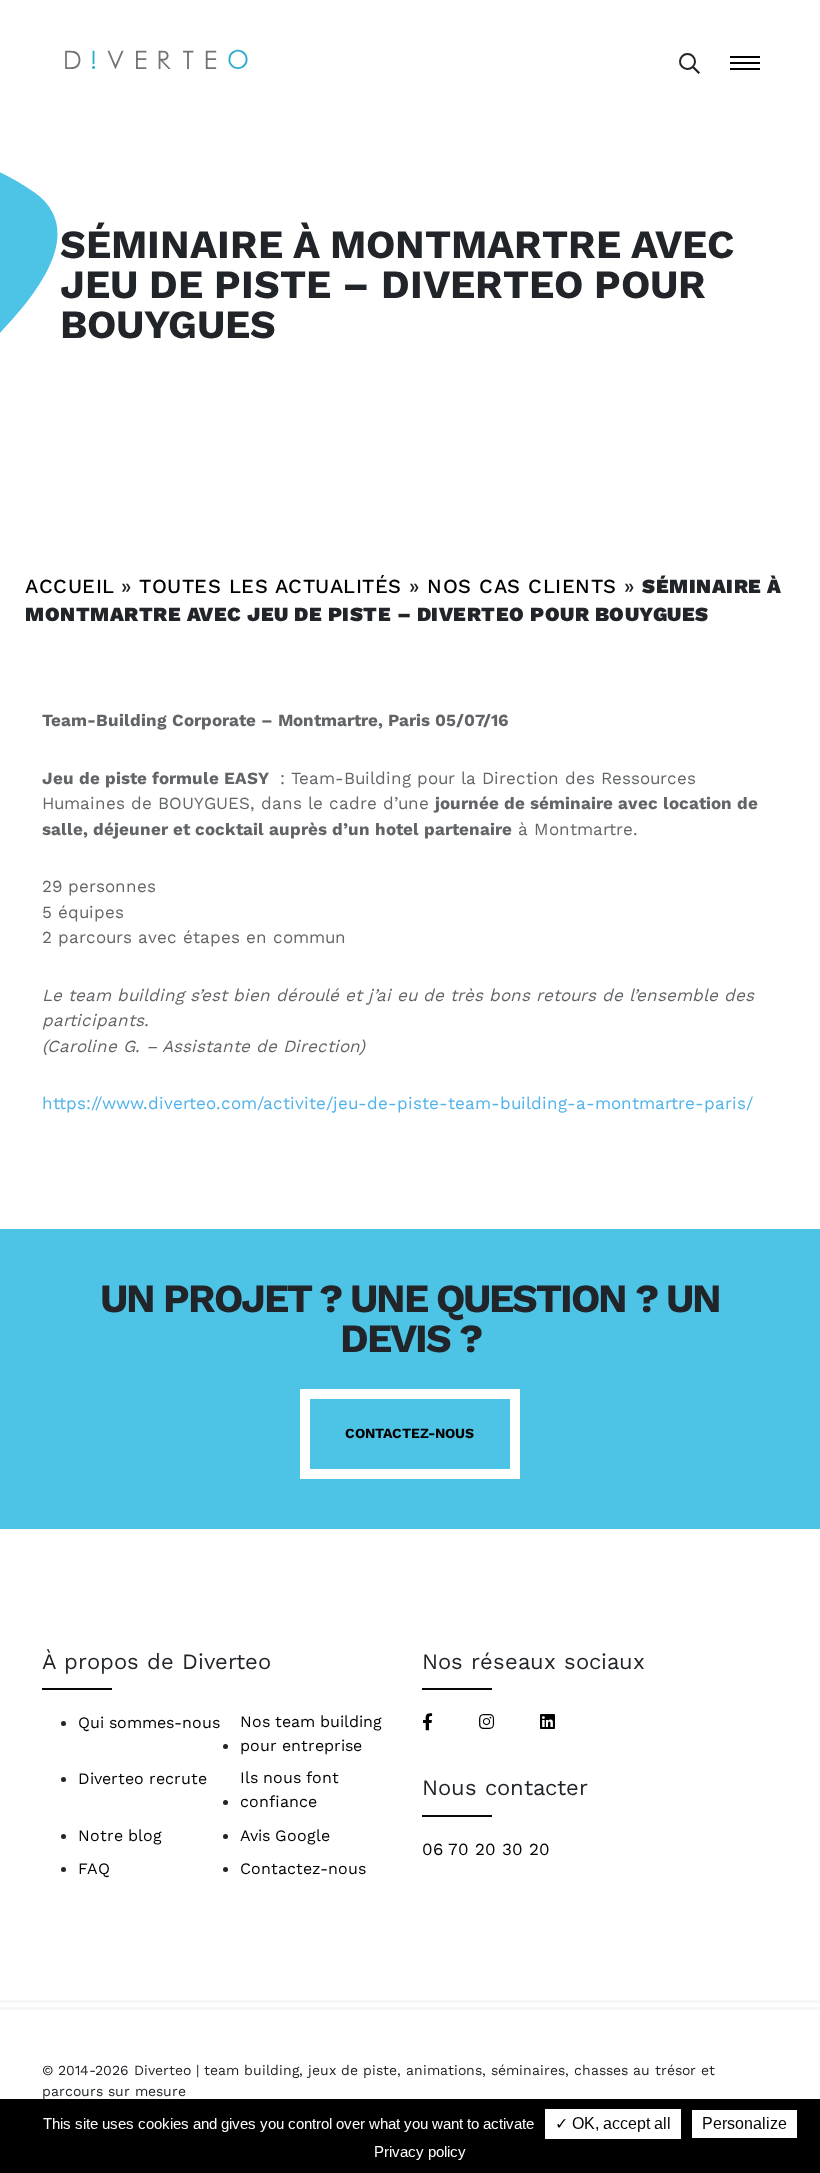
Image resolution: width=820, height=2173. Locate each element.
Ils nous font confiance (289, 1789)
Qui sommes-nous (149, 1722)
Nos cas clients (522, 586)
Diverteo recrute (142, 1778)
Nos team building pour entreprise (311, 1733)
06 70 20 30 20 (486, 1849)
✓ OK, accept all (613, 2123)
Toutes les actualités (270, 586)
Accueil (69, 586)
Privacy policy (420, 2151)
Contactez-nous (409, 1433)
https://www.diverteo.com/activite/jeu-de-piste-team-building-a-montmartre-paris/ (397, 1103)
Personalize (744, 2123)
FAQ (94, 1868)
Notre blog (120, 1835)
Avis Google (285, 1835)
